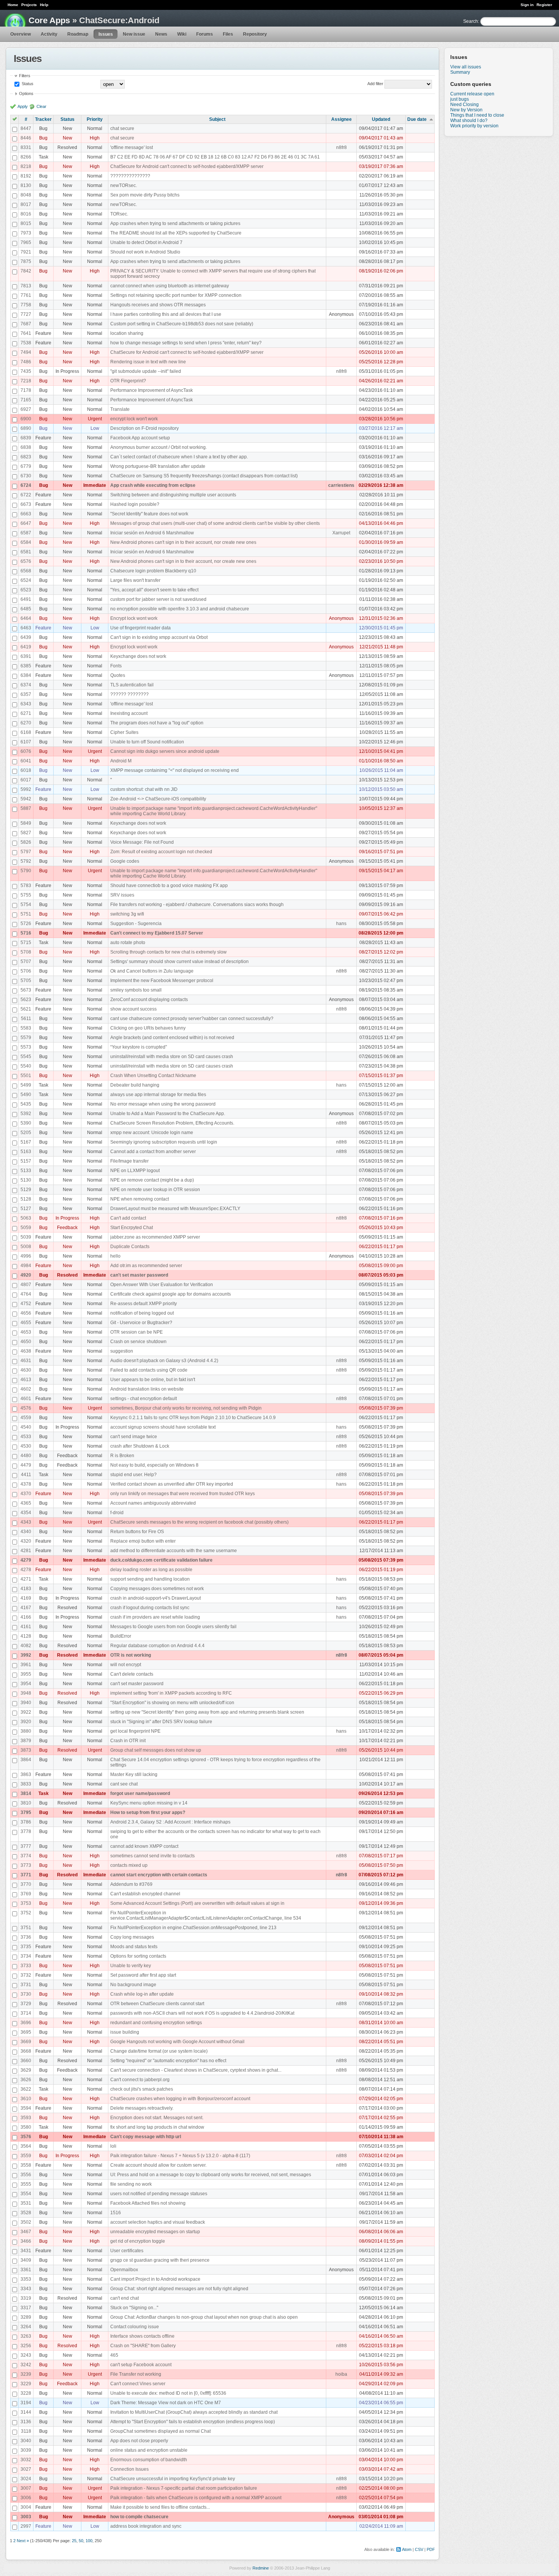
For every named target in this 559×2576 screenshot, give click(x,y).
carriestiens (341, 485)
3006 (26, 2498)
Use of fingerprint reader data (141, 628)
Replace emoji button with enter (143, 1541)
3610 (26, 2099)
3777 (26, 1846)
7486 (26, 362)
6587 (26, 533)
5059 (26, 1228)
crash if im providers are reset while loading (155, 1617)
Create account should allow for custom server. (158, 2165)
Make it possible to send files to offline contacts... (160, 2507)
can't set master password (139, 1275)
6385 (26, 666)
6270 (26, 723)
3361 (26, 2270)
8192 (26, 176)
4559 (26, 1418)
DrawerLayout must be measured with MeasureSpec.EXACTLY (175, 1209)
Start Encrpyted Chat (132, 1228)
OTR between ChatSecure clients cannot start (157, 2004)
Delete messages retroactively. (142, 2108)
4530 (26, 1446)
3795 (26, 1812)
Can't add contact (128, 1218)
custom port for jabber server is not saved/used (158, 599)
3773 (26, 1865)
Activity (49, 34)
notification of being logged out (142, 1313)
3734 (26, 1956)
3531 (26, 2203)
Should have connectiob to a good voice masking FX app (169, 886)
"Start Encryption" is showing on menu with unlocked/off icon (172, 1703)
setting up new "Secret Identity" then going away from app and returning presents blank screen (207, 1712)
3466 (26, 2241)
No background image (133, 1985)
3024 (26, 2479)
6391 (26, 656)
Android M (121, 761)
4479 (26, 1465)
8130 (26, 185)
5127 (26, 1209)
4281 (26, 1551)
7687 (26, 324)
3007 (26, 2488)
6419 (26, 647)
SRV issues (122, 895)
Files (228, 34)
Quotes (118, 675)
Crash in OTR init (128, 1741)
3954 (26, 1684)
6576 (26, 561)
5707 (26, 962)
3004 (26, 2507)
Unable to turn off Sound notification (147, 742)
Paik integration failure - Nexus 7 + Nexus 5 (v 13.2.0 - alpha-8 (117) (180, 2156)
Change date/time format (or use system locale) (159, 2051)
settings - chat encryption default (144, 1399)
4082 (26, 1646)
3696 (26, 2023)
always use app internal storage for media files (158, 1095)
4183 (26, 1589)
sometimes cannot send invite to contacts (152, 1856)
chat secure (122, 128)
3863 (26, 1774)
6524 (26, 580)
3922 (26, 1712)
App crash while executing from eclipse (153, 485)
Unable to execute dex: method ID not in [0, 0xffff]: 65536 (168, 2393)
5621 (26, 1009)
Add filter (375, 84)
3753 (26, 1903)
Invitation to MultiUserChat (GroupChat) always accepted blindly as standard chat (194, 2412)
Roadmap (78, 34)
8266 (26, 157)
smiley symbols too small (136, 990)
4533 (26, 1437)
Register (544, 5)
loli (113, 2146)
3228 (26, 2393)
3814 (26, 1793)
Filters (25, 76)
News (161, 34)
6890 (26, 428)
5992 (26, 789)
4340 (26, 1532)
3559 (26, 2156)
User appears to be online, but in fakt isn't (153, 1380)
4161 (26, 1627)
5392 (26, 1114)
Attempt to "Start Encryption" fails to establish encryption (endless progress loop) (193, 2422)
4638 (26, 1351)
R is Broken (122, 1456)
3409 (26, 2260)
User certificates (127, 2251)
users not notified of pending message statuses (159, 2194)
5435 (26, 1104)
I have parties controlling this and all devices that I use (166, 314)
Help (44, 5)
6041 (26, 761)
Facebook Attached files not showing (148, 2203)
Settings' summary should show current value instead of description (179, 962)
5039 (26, 1237)
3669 (26, 2042)
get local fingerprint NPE (135, 1731)
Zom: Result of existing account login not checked (161, 852)
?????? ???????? (129, 694)
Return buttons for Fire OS (137, 1532)
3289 (26, 2317)
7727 (26, 314)
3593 (26, 2118)
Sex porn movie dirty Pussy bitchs (145, 195)
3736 (26, 1937)
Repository (255, 34)
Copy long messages (132, 1937)
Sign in (527, 5)
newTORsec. (124, 185)
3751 (26, 1928)
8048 (26, 195)
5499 (26, 1085)
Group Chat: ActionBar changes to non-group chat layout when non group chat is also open (204, 2317)
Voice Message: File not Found (142, 842)
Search (471, 21)
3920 (26, 1722)
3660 (26, 2061)
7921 (26, 252)
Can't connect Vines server (138, 2384)
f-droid (117, 1513)
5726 (26, 924)
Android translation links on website (147, 1389)
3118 (26, 2431)
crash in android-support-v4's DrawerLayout (156, 1598)
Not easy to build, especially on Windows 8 (154, 1465)
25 (74, 2541)
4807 (26, 1285)
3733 (26, 1966)
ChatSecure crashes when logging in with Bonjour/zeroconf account (180, 2099)
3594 (26, 2108)
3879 (26, 1741)
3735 (26, 1947)
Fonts (116, 666)
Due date (417, 119)
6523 (26, 590)
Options (26, 93)
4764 (26, 1294)
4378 (26, 1484)
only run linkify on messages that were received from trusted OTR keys (183, 1494)
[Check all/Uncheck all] (15, 119)
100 (89, 2541)
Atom (407, 2549)
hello (115, 1256)
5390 (26, 1123)
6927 (26, 409)
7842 (26, 271)
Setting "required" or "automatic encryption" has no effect (168, 2061)
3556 (26, 2175)
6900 (26, 419)
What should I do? (469, 120)
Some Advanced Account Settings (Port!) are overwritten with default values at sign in (197, 1903)
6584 (26, 542)
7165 (26, 400)
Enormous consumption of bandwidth (149, 2460)
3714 (26, 2013)
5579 (26, 1038)
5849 (26, 823)
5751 (26, 914)
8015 (26, 223)
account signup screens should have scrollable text (163, 1427)
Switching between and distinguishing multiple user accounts (173, 495)
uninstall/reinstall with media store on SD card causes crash (172, 1057)
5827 (26, 833)
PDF (431, 2549)
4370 (26, 1494)
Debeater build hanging (135, 1085)
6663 (26, 514)
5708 (26, 952)
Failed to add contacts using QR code (149, 1370)
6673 (26, 504)
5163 (26, 1152)
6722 (26, 495)
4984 (26, 1266)
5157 (26, 1161)
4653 (26, 1332)
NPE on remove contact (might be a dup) (152, 1180)
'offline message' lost (132, 147)
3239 (26, 2374)
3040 (26, 2441)
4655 (26, 1323)
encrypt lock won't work (134, 419)
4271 (26, 1579)
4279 (26, 1560)
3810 (26, 1803)
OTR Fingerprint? (128, 381)
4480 (26, 1456)
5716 (26, 933)
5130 (26, 1180)
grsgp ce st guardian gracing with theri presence (160, 2260)
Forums (205, 34)
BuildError (121, 1636)
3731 (26, 1985)
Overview (21, 34)
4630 (26, 1370)
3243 (26, 2355)
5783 (26, 886)
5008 (26, 1247)
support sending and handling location (150, 1579)
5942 (26, 799)
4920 (26, 1275)
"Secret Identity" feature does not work (149, 514)
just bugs (460, 99)
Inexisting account (129, 713)
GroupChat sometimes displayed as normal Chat (160, 2431)
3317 (26, 2308)
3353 (26, 2279)
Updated (381, 119)
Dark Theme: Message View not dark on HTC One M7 (166, 2403)
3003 (26, 2517)
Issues (106, 34)
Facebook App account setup (140, 438)
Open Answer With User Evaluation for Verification (162, 1285)
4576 (26, 1408)
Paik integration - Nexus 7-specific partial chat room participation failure (184, 2488)
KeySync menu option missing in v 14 (149, 1803)
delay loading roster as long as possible (151, 1570)
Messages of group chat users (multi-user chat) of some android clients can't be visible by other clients (215, 523)
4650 (26, 1342)
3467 (26, 2232)
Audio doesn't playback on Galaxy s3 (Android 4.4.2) (164, 1361)
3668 (26, 2051)
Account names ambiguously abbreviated (153, 1503)
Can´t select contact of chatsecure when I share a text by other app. (179, 457)
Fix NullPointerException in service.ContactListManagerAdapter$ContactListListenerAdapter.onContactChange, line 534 (206, 1915)
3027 (26, 2469)
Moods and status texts (134, 1947)
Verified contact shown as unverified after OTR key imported (172, 1484)
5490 (26, 1095)
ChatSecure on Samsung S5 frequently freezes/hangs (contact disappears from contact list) (204, 476)
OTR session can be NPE (137, 1332)
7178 (26, 390)
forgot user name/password (140, 1793)
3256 (26, 2346)
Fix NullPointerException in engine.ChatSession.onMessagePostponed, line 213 (193, 1928)
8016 (26, 214)
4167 (26, 1608)
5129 (26, 1190)
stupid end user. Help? (133, 1475)
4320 (26, 1541)
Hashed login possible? (135, 504)
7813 (26, 286)
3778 (26, 1831)
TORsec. (119, 214)
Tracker (43, 119)
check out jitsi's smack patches (142, 2089)
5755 (26, 895)
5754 (26, 905)
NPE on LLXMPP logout (135, 1171)
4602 (26, 1389)
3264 (26, 2327)
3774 (26, 1856)
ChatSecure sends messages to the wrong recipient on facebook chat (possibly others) (199, 1522)
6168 (26, 732)
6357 (26, 694)
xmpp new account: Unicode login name (152, 1133)
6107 (26, 742)
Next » (23, 2541)
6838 (26, 447)
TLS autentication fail (132, 685)
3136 (26, 2422)
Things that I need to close (477, 115)
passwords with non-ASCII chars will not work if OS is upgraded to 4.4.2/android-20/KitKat (202, 2013)
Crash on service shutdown (138, 1342)
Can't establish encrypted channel (145, 1894)
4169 (26, 1598)
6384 (26, 675)
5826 (26, 842)
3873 (26, 1750)
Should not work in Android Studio (145, 252)
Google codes (125, 861)
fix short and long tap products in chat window (157, 2127)
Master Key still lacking (134, 1774)
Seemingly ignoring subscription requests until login (164, 1142)
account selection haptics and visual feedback (158, 2222)
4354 (26, 1513)
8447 (26, 128)
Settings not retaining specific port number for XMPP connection (176, 295)
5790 (26, 871)
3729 (26, 2004)
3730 (26, 1994)
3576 (26, 2137)
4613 (26, 1380)
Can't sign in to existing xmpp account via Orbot (159, 637)
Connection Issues (129, 2469)
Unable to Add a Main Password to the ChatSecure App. (168, 1114)
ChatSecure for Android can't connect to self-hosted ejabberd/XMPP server (187, 166)
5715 (26, 943)
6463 (26, 628)
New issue (134, 34)
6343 (26, 704)
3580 (26, 2127)
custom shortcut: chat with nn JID (144, 789)
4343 (26, 1522)
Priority (95, 119)
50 (81, 2541)
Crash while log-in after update (142, 1994)
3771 (26, 1875)
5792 (26, 861)
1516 (116, 2213)
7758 (26, 305)
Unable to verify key (131, 1966)
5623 (26, 1000)
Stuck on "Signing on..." (134, 2308)
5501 (26, 1076)
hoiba (341, 2374)
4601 (26, 1399)
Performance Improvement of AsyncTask (152, 390)
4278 (26, 1570)
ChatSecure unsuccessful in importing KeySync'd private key (173, 2479)
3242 (26, 2365)
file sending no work (131, 2184)
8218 (26, 166)
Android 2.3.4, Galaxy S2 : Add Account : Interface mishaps (170, 1822)
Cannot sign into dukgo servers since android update (165, 751)
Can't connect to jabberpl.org (140, 2080)
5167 (26, 1142)
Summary (460, 72)
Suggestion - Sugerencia (136, 924)
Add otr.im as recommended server (146, 1266)
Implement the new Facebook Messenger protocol (162, 981)
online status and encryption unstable (149, 2450)
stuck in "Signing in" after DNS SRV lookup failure (161, 1722)
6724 (26, 485)
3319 (26, 2298)
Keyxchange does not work (138, 656)
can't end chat (125, 2298)
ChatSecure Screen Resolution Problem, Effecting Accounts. (172, 1123)
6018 (26, 770)
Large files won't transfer (135, 580)
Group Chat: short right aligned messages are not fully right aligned (179, 2289)
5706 (26, 971)
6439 (26, 637)
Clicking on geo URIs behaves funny (148, 1028)
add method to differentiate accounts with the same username (174, 1551)
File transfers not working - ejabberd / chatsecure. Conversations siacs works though (197, 905)
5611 (26, 1019)
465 (114, 2355)
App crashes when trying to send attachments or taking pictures (175, 223)
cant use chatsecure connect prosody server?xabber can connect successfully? (192, 1019)
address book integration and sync (146, 2526)
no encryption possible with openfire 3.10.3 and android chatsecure (180, 609)
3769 (26, 1894)
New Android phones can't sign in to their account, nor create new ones (183, 542)
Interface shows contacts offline (142, 2336)
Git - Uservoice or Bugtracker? (141, 1323)
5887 (26, 808)
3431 (26, 2251)
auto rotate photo (128, 943)
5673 (26, 990)
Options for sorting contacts (138, 1956)
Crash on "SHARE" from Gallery (143, 2346)
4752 (26, 1304)
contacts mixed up (129, 1865)
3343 (26, 2289)
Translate (120, 409)
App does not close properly (139, 2441)
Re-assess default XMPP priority (144, 1304)
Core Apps (49, 20)
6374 (26, 685)
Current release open (472, 94)
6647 (26, 523)
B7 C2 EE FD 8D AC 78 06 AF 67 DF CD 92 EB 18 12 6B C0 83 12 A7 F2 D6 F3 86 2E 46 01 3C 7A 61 (215, 157)
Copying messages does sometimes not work (157, 1589)
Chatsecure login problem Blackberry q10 (153, 571)
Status (27, 84)
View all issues (466, 67)
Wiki (182, 34)
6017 (26, 780)
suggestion (122, 1351)
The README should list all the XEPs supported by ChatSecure (176, 233)
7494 (26, 352)
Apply (23, 106)
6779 (26, 466)
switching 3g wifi (127, 914)
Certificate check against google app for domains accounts (171, 1294)
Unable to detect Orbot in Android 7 (146, 242)
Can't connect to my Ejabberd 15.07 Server (157, 933)
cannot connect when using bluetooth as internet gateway (170, 286)
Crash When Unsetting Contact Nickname (153, 1076)
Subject (217, 119)
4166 (26, 1617)
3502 (26, 2222)
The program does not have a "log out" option (157, 723)
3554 (26, 2194)
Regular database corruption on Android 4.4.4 (157, 1646)
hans (341, 924)
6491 (26, 599)
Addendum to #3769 (131, 1884)
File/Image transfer (129, 1161)
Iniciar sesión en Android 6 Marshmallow (152, 533)
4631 (26, 1361)
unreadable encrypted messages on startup (155, 2232)
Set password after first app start (143, 1975)
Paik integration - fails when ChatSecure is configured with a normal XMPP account (196, 2498)
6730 (26, 476)
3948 (26, 1693)
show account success (133, 1009)
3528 (26, 2213)
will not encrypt (126, 1665)
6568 (26, 571)
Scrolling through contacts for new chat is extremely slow (168, 952)
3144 (26, 2412)
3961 (26, 1665)
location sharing (127, 333)
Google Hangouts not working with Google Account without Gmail (177, 2042)
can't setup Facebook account (141, 2365)
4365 (26, 1503)
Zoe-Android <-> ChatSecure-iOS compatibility (158, 799)
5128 (26, 1199)
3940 (26, 1703)
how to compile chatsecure (139, 2517)
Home (13, 5)
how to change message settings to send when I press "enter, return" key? (186, 343)
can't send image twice (134, 1437)
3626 (26, 2080)
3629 (26, 2070)
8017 (26, 204)
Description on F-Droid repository (145, 428)
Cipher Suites (124, 732)
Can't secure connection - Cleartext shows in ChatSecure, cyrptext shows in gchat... (196, 2070)
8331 (26, 147)
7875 (26, 261)
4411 (26, 1475)
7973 (26, 233)
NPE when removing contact (140, 1199)
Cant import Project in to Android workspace (155, 2279)
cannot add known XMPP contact (144, 1846)
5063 (26, 1218)
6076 (26, 751)
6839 (26, 438)
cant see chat (124, 1784)
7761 (26, 295)
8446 (26, 138)
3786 (26, 1822)
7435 (26, 371)
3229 (26, 2384)
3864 (26, 1760)
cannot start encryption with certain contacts (159, 1875)
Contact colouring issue (135, 2327)
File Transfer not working (136, 2374)
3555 (26, 2184)
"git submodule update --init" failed (146, 371)
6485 (26, 609)
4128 (26, 1636)
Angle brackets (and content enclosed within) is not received (172, 1038)
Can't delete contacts (132, 1674)
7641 (26, 333)
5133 (26, 1171)
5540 (26, 1066)
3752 (26, 1913)
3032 (26, 2460)
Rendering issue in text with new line (148, 362)
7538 (26, 343)
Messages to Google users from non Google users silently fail (173, 1627)
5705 (26, 981)
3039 (26, 2450)
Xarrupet (341, 533)
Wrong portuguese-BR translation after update (158, 466)
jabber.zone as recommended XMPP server (155, 1237)
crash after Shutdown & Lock (140, 1446)
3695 (26, 2032)
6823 (26, 457)
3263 (26, 2336)
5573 (26, 1047)
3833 (26, 1784)
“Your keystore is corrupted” (139, 1047)
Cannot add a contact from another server (153, 1152)
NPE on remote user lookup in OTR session (155, 1190)
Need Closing (465, 105)
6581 (26, 552)
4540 (26, 1427)
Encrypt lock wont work (134, 618)
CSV (419, 2549)
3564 (26, 2146)
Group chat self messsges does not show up (156, 1750)
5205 (26, 1133)
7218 (26, 381)
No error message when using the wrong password (163, 1104)
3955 (26, 1674)
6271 (26, 713)
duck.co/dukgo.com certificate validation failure (161, 1560)
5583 (26, 1028)
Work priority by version (474, 126)
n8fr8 (341, 147)
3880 (26, 1731)
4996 (26, 1256)
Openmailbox (124, 2270)
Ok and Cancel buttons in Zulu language (152, 971)
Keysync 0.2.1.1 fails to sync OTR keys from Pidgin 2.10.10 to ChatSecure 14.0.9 (193, 1418)
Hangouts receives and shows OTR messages (158, 305)
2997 (26, 2526)
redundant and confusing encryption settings (156, 2023)
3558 (26, 2165)
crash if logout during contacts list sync (150, 1608)
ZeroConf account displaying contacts (149, 1000)
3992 (26, 1655)
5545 (26, 1057)
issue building (125, 2032)
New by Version (466, 110)
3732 (26, 1975)
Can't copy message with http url (146, 2137)
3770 (26, 1884)
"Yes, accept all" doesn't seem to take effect (154, 590)
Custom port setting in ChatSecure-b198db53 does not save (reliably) (182, 324)
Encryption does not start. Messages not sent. (157, 2118)
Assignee (341, 119)
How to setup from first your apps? (148, 1812)
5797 (26, 852)
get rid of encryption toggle (138, 2241)
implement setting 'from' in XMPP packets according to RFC (171, 1693)
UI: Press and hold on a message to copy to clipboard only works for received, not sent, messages (211, 2175)
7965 (26, 242)
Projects (29, 5)
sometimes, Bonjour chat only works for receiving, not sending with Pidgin (186, 1408)
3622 (26, 2089)
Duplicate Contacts (130, 1247)
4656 (26, 1313)
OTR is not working (131, 1655)
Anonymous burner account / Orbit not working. (159, 447)
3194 (26, 2403)
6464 (26, 618)
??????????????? (130, 176)
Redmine (261, 2568)
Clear (41, 106)
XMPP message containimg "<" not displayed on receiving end (175, 770)
